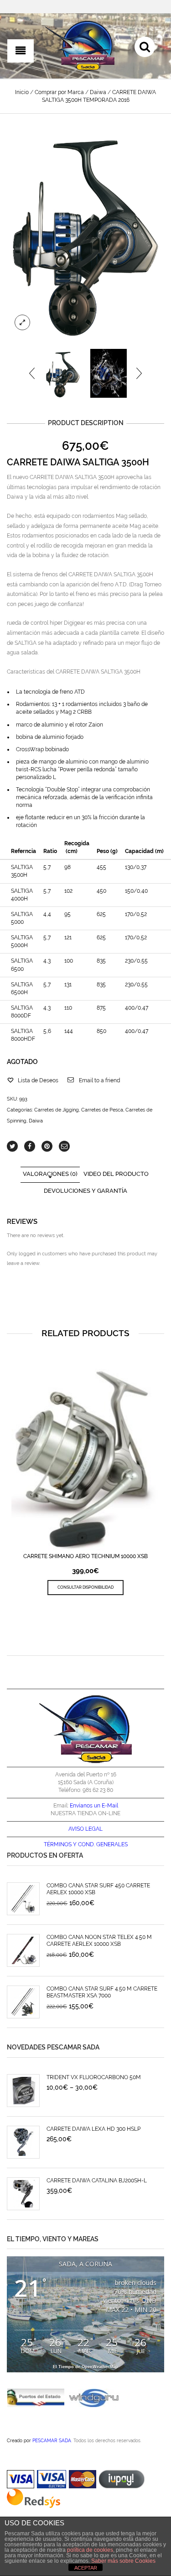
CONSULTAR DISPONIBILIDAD (85, 1587)
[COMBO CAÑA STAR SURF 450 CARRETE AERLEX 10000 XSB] (23, 1899)
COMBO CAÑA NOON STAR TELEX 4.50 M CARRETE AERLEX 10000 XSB (99, 1941)
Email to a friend (99, 1080)
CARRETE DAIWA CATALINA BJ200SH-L (97, 2181)
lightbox (22, 322)
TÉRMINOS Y (60, 1844)
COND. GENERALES (103, 1844)
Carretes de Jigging (57, 1110)
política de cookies (90, 2550)
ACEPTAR (86, 2568)
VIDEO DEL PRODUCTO (116, 1174)
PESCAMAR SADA (52, 2440)
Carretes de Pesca (102, 1110)
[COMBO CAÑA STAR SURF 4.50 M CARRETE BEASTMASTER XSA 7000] (23, 2002)
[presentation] (33, 373)
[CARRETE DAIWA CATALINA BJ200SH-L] (23, 2194)
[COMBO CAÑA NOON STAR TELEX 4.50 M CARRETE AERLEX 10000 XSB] (23, 1950)
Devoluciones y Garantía (85, 1191)
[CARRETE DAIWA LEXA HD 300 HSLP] (23, 2142)
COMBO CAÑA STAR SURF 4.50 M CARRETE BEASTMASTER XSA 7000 (102, 1992)
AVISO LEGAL (85, 1829)
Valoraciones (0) (50, 1174)
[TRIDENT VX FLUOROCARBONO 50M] (23, 2091)
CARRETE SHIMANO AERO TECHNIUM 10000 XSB (85, 1556)
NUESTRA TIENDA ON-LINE (85, 1813)
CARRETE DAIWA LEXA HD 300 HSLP (93, 2129)
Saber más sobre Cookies (123, 2561)
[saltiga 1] (109, 373)
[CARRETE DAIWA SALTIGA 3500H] (85, 233)
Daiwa (98, 92)
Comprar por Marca (59, 92)
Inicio (22, 92)
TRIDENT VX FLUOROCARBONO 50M (94, 2077)
